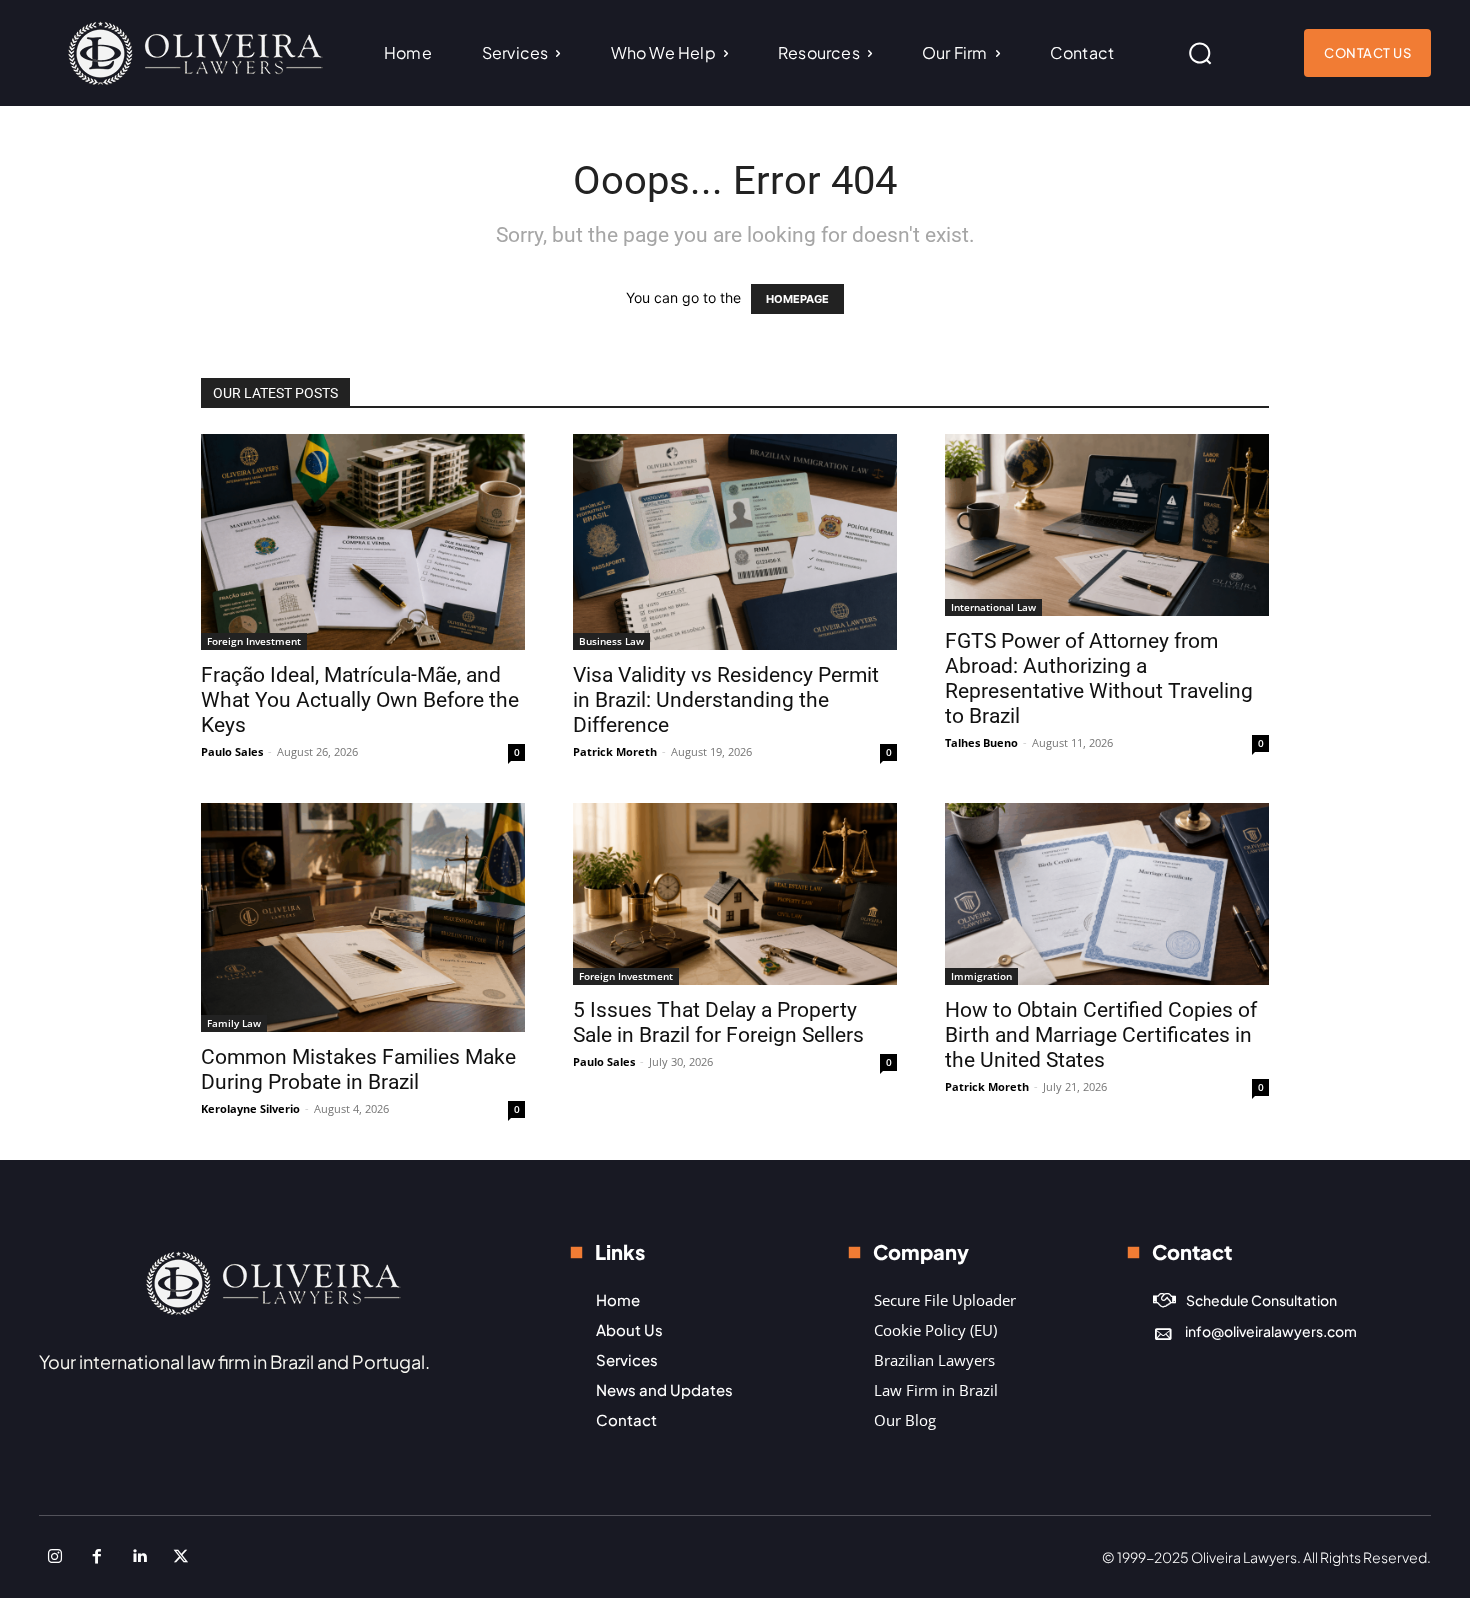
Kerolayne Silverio (250, 1108)
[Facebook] (97, 1557)
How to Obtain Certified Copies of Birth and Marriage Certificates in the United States (1101, 1035)
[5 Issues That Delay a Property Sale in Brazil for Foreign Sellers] (735, 894)
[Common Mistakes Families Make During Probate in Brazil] (363, 917)
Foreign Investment (254, 641)
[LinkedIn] (139, 1557)
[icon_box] (1245, 1300)
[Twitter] (181, 1557)
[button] (1200, 53)
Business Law (611, 641)
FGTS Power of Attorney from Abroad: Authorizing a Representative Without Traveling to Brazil (1099, 678)
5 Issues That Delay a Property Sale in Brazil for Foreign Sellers (718, 1022)
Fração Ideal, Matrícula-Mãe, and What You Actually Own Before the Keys (360, 700)
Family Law (234, 1023)
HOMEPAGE (797, 299)
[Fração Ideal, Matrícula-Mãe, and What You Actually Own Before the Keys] (363, 542)
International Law (993, 607)
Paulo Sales (232, 751)
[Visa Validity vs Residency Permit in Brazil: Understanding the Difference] (735, 542)
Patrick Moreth (615, 751)
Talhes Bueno (981, 742)
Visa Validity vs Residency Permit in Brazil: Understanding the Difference (726, 700)
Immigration (981, 976)
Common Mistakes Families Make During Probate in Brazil (358, 1069)
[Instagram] (55, 1557)
